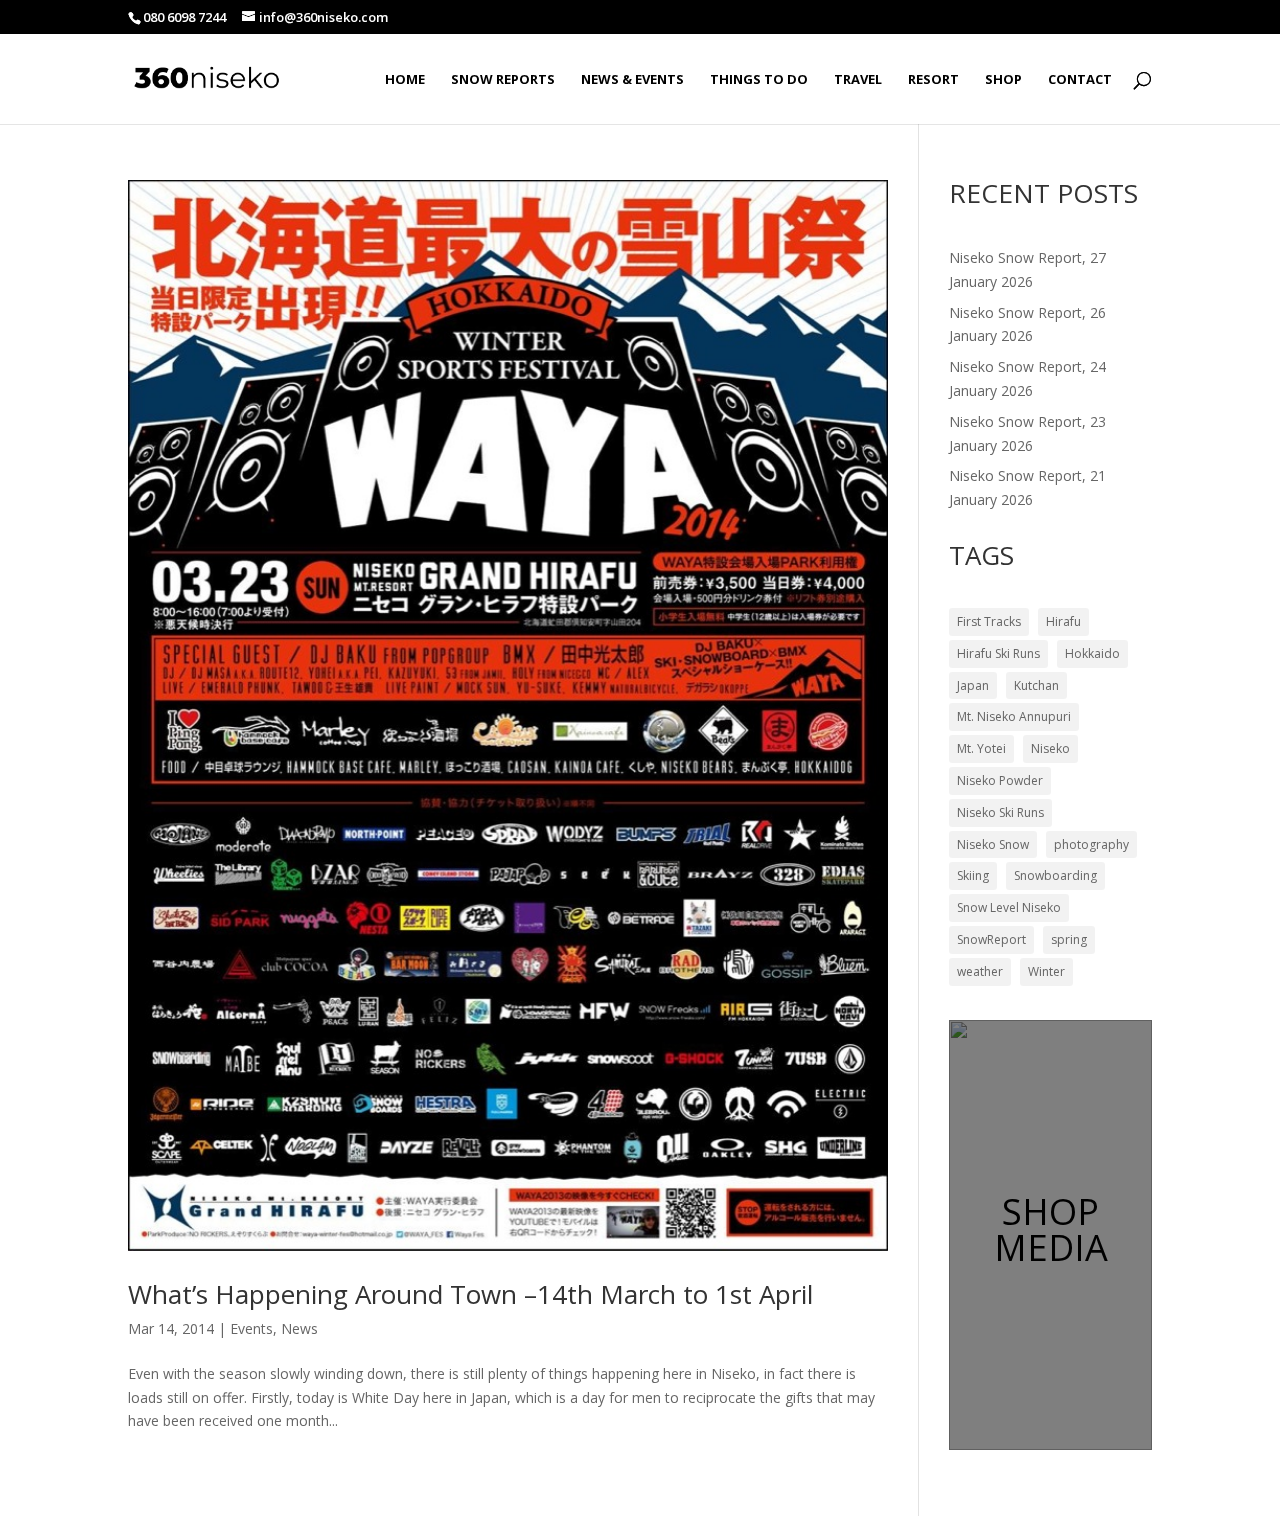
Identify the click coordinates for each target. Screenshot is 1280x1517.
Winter (1046, 971)
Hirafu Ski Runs (998, 653)
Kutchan (1036, 685)
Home (405, 80)
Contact (1080, 80)
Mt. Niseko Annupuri (1014, 716)
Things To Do (759, 80)
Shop (1003, 80)
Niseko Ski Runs (1000, 812)
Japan (973, 685)
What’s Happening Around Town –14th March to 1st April (470, 1294)
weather (980, 971)
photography (1091, 844)
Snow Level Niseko (1009, 907)
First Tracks (989, 621)
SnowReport (991, 939)
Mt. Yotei (981, 748)
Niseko (1050, 748)
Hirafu (1063, 621)
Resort (933, 80)
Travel (858, 80)
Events (251, 1328)
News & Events (632, 80)
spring (1069, 939)
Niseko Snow (993, 844)
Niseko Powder (1000, 780)
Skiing (973, 875)
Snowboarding (1055, 875)
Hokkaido (1092, 653)
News (299, 1328)
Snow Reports (503, 80)
